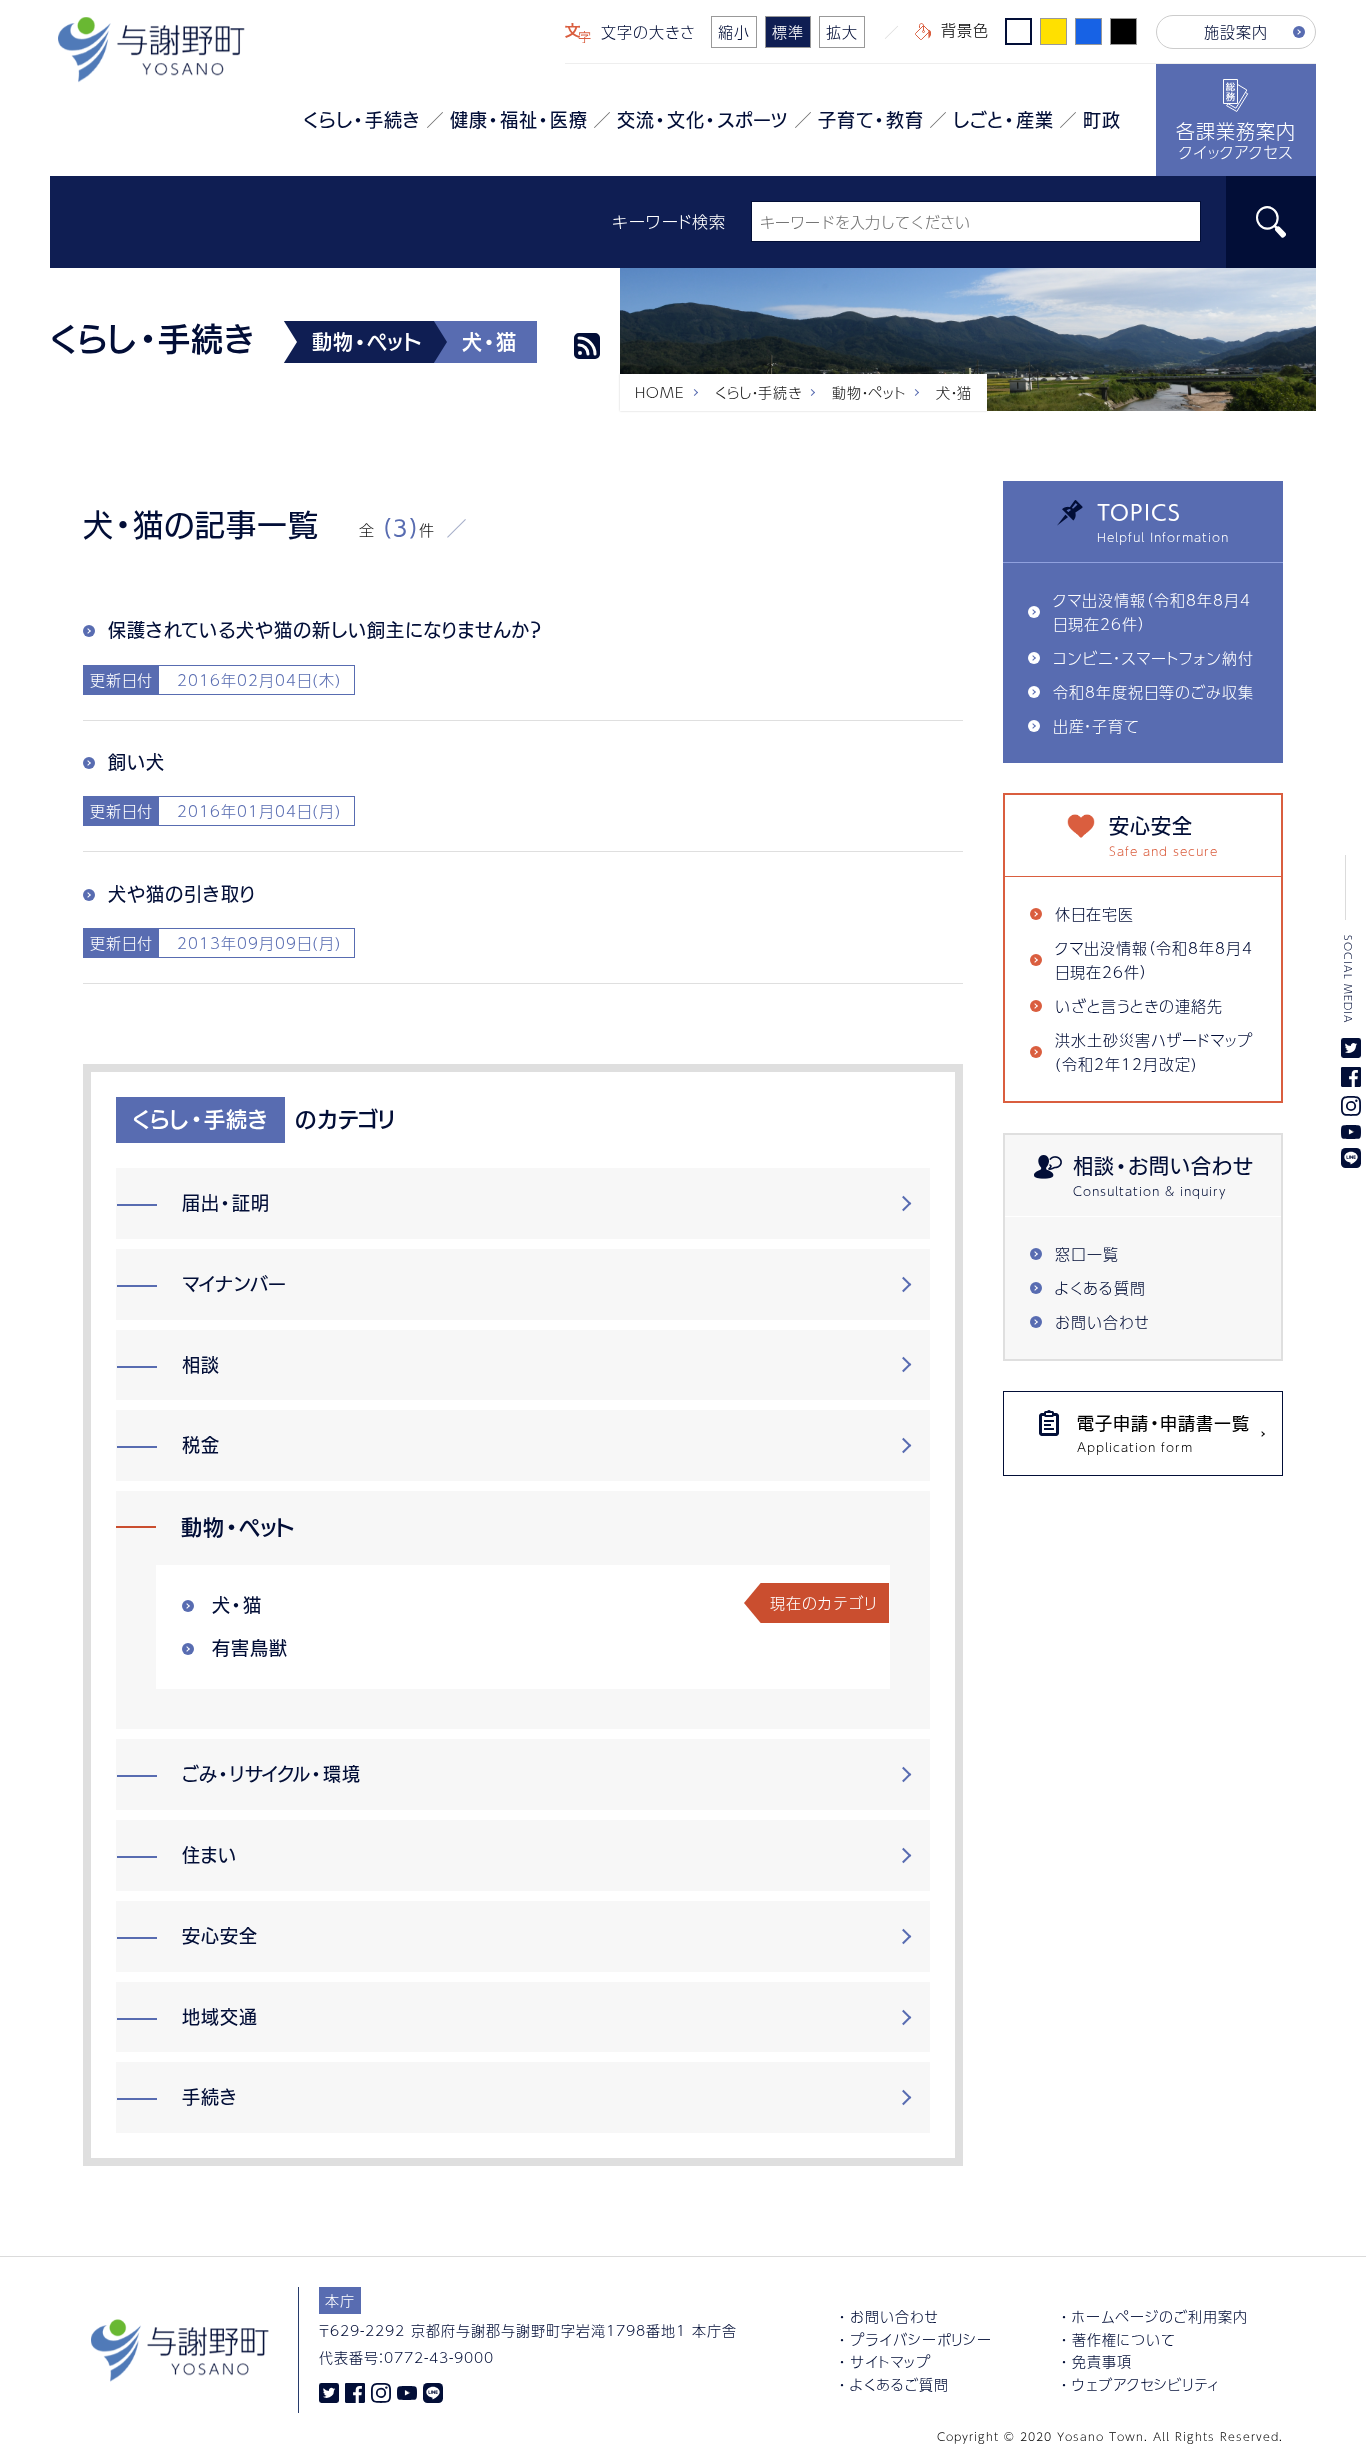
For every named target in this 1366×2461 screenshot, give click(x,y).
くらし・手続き (362, 120)
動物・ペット (869, 392)
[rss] (587, 346)
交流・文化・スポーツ (703, 120)
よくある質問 (1100, 1287)
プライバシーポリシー (921, 2339)
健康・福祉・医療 (519, 120)
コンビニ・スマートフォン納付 (1153, 657)
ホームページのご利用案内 (1160, 2316)
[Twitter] (329, 2392)
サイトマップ (890, 2361)
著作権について (1123, 2339)
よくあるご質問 (899, 2384)
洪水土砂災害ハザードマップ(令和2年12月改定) (1154, 1051)
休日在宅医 (1094, 913)
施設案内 (1236, 31)
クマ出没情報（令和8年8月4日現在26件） (1152, 611)
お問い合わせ (1102, 1321)
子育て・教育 (871, 120)
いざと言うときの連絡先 (1139, 1005)
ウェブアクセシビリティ (1146, 2384)
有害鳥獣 (250, 1648)
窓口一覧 (1087, 1253)
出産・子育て (1096, 725)
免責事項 (1102, 2361)
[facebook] (355, 2392)
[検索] (1271, 222)
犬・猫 (237, 1605)
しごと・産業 (1003, 120)
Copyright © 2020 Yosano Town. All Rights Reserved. (1110, 2436)
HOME (660, 392)
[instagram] (381, 2392)
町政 (1102, 120)
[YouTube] (407, 2392)
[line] (433, 2392)
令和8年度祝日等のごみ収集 (1153, 691)
